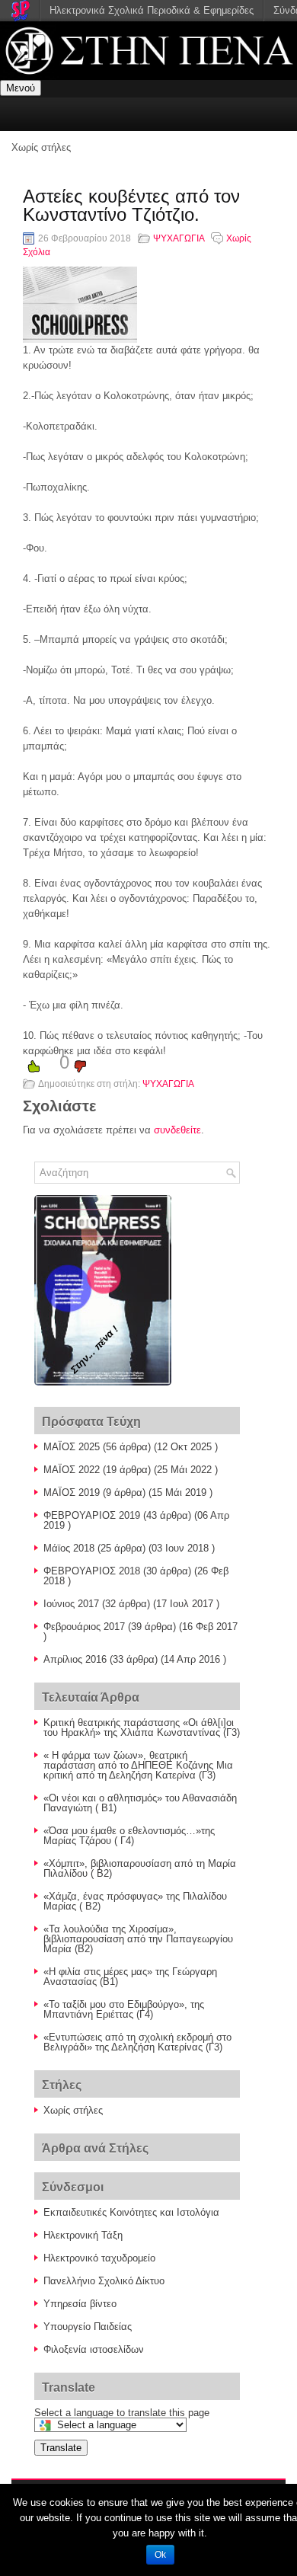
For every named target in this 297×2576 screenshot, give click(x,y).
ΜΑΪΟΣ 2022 (72, 1470)
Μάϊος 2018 (69, 1548)
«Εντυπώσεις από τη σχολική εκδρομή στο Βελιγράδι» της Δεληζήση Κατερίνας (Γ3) (137, 2042)
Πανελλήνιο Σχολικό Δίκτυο (104, 2281)
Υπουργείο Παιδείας (88, 2327)
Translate (61, 2448)
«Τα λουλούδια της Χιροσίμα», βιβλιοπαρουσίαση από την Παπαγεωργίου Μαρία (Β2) (138, 1939)
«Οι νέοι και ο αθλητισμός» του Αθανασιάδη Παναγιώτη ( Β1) (140, 1803)
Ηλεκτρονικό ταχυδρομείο (99, 2258)
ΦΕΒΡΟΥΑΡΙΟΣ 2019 (92, 1515)
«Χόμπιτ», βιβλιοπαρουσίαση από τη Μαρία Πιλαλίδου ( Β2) (140, 1868)
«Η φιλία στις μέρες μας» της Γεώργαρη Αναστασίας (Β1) (130, 1977)
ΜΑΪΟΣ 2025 (72, 1447)
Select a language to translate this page (122, 2413)
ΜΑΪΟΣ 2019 (72, 1493)
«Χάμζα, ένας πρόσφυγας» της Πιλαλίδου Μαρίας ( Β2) (135, 1901)
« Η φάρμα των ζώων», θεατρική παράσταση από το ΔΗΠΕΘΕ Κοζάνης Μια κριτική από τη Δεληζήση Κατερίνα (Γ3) (138, 1765)
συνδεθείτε (177, 1130)
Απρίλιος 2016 (75, 1659)
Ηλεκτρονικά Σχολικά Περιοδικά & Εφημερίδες (152, 10)
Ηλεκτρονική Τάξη (83, 2235)
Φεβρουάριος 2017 (84, 1627)
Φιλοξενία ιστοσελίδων (94, 2349)
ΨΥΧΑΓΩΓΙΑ (179, 238)
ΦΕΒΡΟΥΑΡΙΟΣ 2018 (92, 1571)
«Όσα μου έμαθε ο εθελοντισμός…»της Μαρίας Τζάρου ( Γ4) (129, 1836)
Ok (160, 2555)
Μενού (21, 88)
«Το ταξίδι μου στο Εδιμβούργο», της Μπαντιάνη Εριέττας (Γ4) (124, 2009)
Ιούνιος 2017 (71, 1604)
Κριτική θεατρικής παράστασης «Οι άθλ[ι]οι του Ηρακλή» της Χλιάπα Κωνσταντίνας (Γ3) (142, 1727)
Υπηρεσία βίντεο (80, 2304)
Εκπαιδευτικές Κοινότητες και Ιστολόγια (131, 2212)
